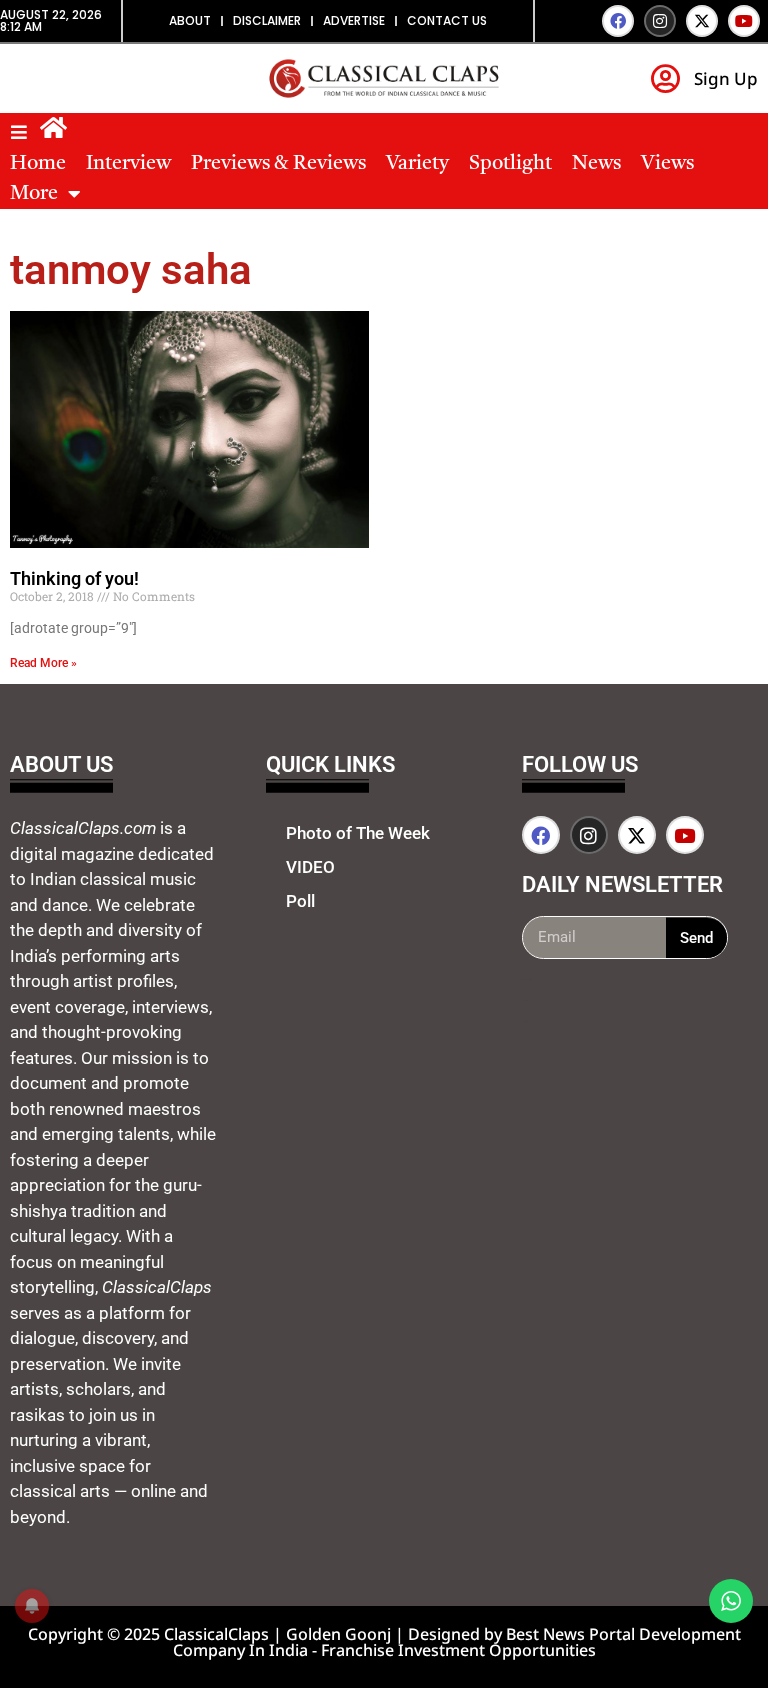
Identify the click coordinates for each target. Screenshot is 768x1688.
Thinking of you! (74, 578)
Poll (300, 901)
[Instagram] (660, 21)
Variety (417, 164)
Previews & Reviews (278, 164)
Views (667, 164)
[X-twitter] (702, 21)
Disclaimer (267, 20)
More (34, 194)
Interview (128, 164)
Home (38, 164)
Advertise (354, 20)
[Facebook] (618, 21)
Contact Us (447, 20)
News (596, 164)
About (190, 20)
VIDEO (310, 867)
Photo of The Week (358, 833)
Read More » (43, 663)
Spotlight (510, 164)
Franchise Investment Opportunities (458, 1650)
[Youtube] (744, 21)
